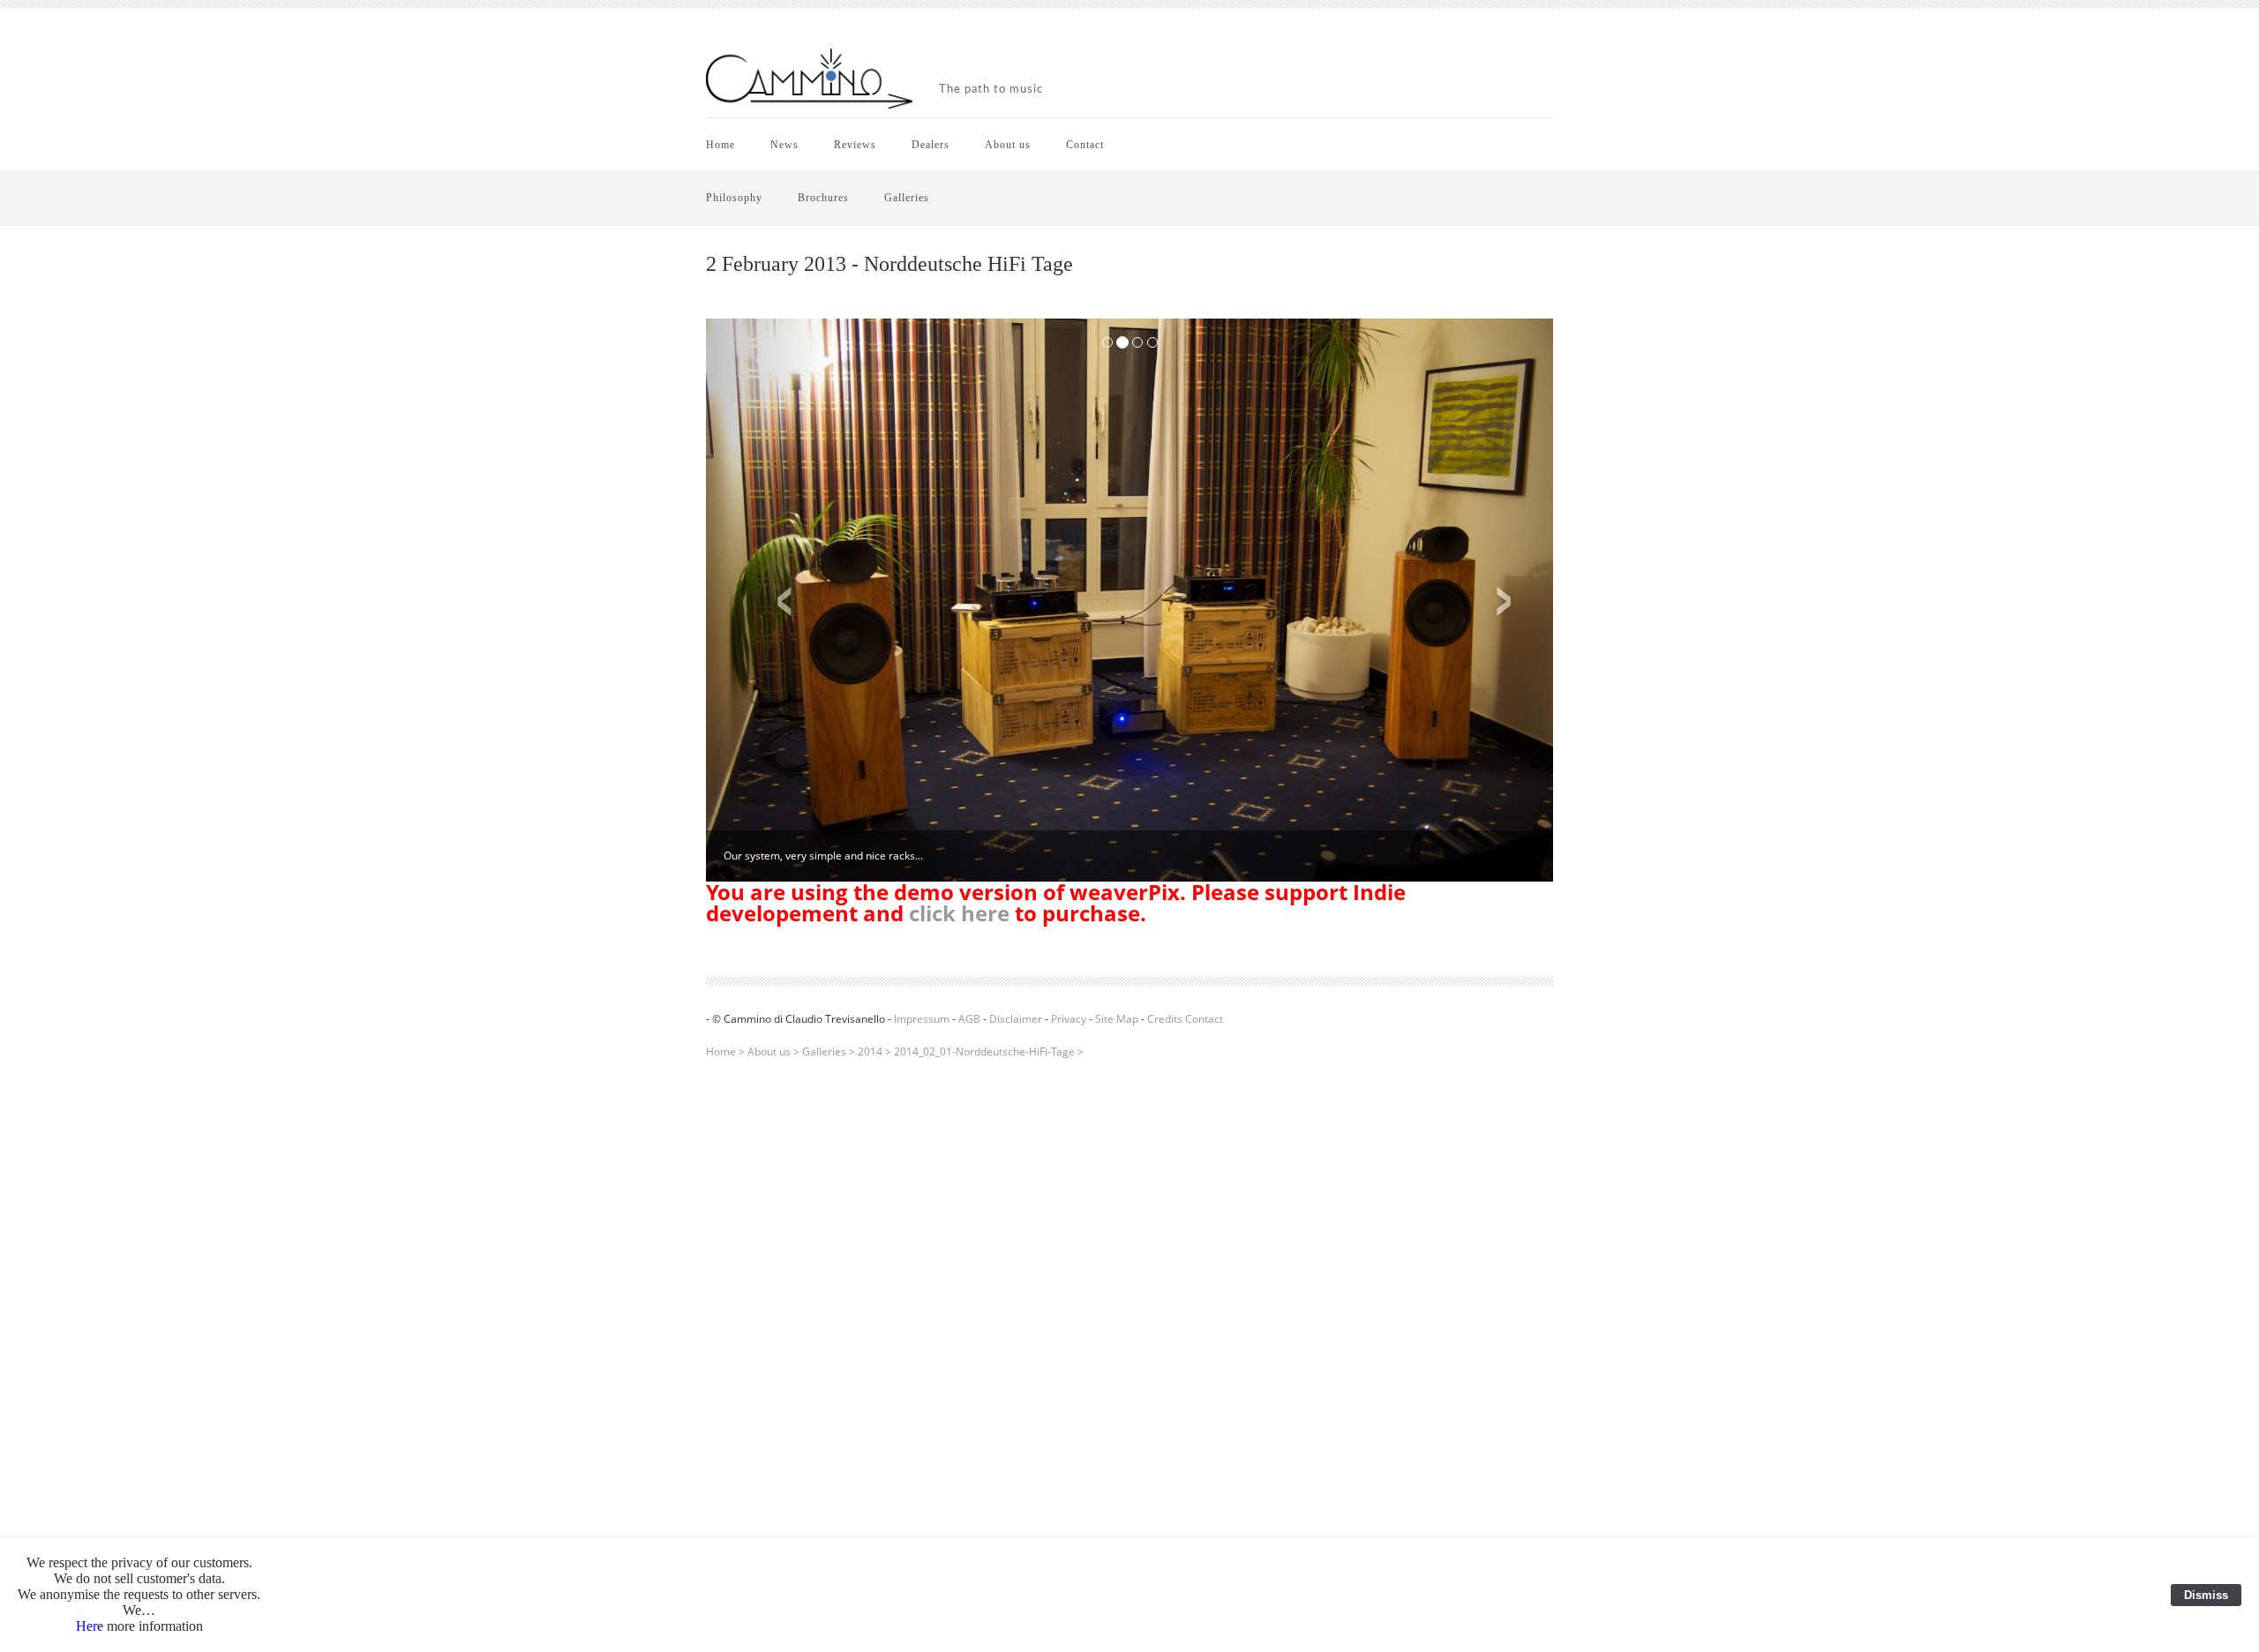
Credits (1165, 1019)
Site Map (1117, 1019)
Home (720, 145)
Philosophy (734, 198)
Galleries (907, 198)
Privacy (1069, 1019)
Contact (1085, 145)
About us (1008, 145)
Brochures (823, 198)
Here (90, 1626)
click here (959, 913)
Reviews (855, 145)
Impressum (922, 1019)
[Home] (809, 80)
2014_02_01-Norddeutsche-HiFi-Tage (984, 1051)
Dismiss (2206, 1595)
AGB (969, 1019)
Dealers (931, 145)
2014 (870, 1051)
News (784, 145)
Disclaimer (1016, 1019)
